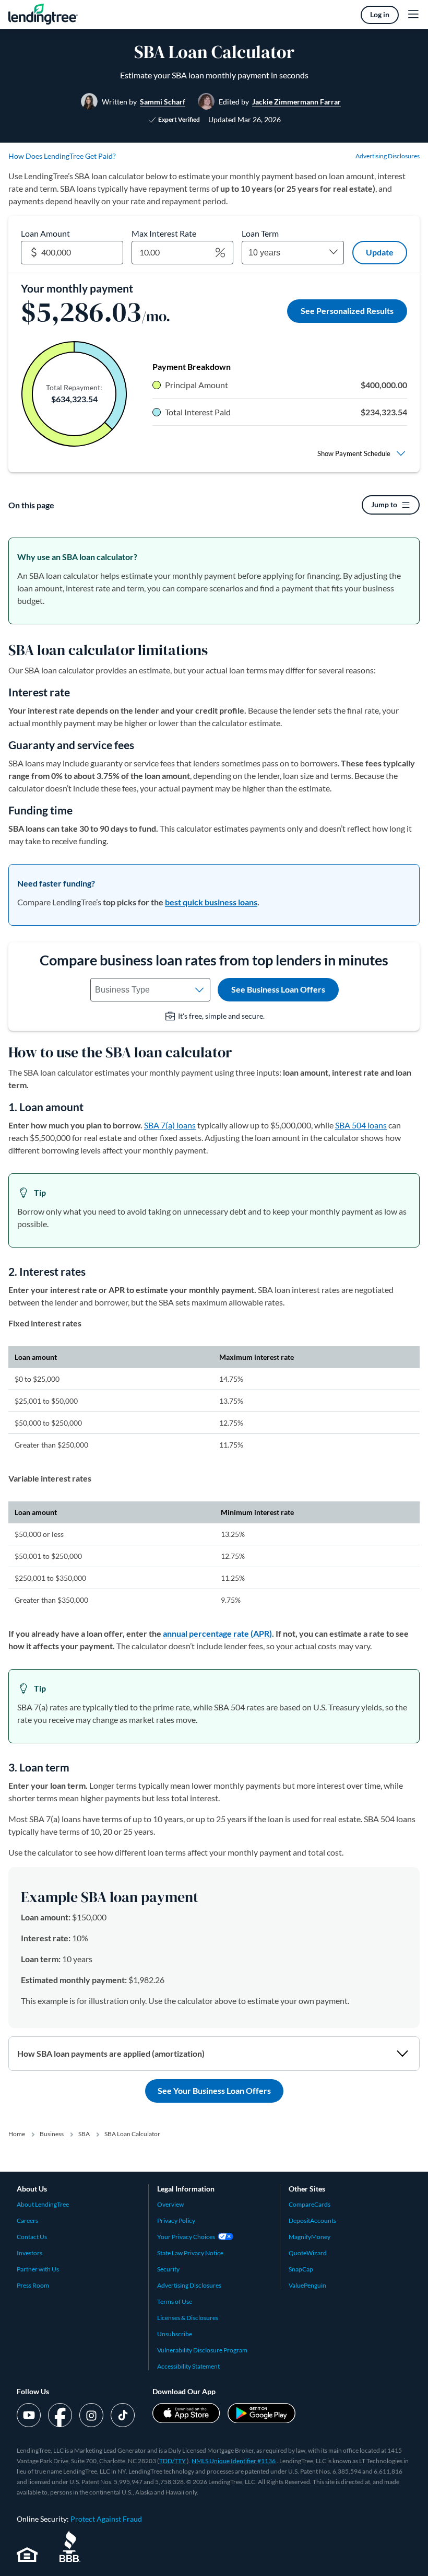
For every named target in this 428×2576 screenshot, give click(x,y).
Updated (245, 119)
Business (52, 2134)
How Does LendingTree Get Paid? (62, 156)
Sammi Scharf (163, 102)
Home (17, 2134)
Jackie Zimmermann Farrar (296, 102)
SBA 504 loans (361, 1125)
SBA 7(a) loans (170, 1125)
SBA (84, 2134)
